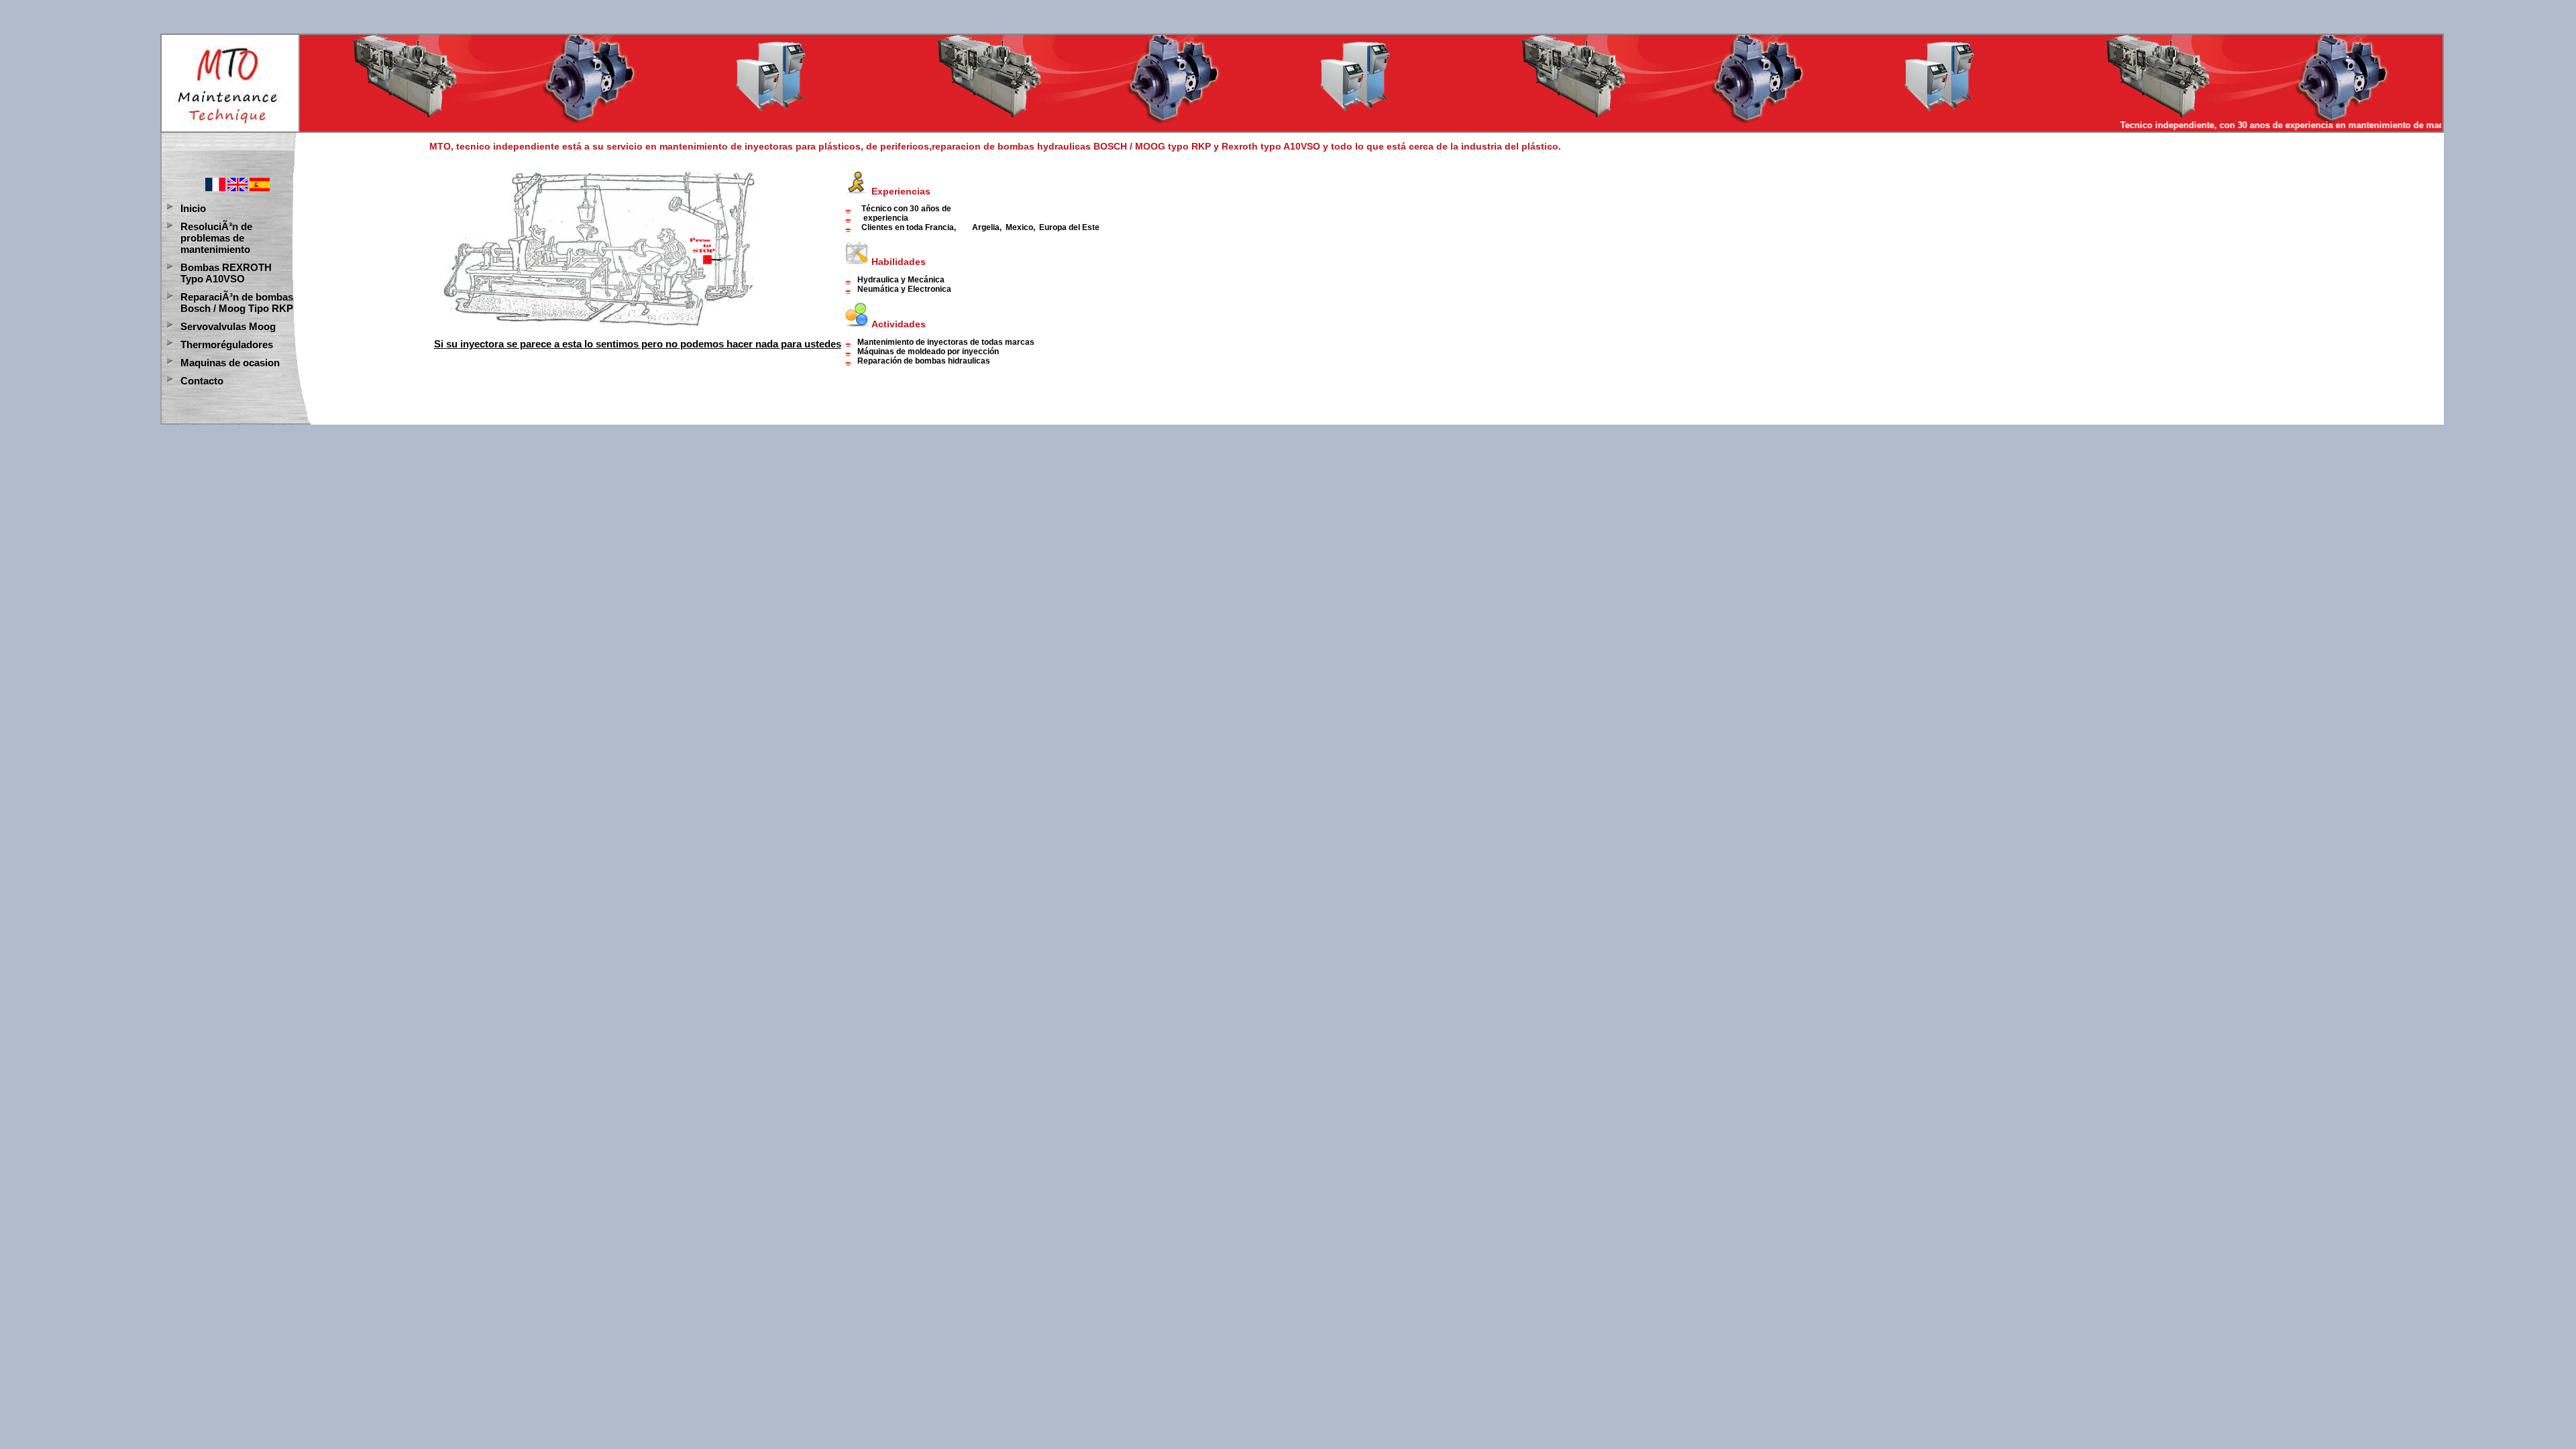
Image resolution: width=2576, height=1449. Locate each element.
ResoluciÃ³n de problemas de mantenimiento (216, 238)
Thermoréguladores (227, 344)
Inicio (193, 208)
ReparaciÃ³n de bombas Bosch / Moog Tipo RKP (237, 303)
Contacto (202, 381)
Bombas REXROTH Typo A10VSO (226, 273)
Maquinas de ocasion (230, 363)
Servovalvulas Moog (228, 326)
